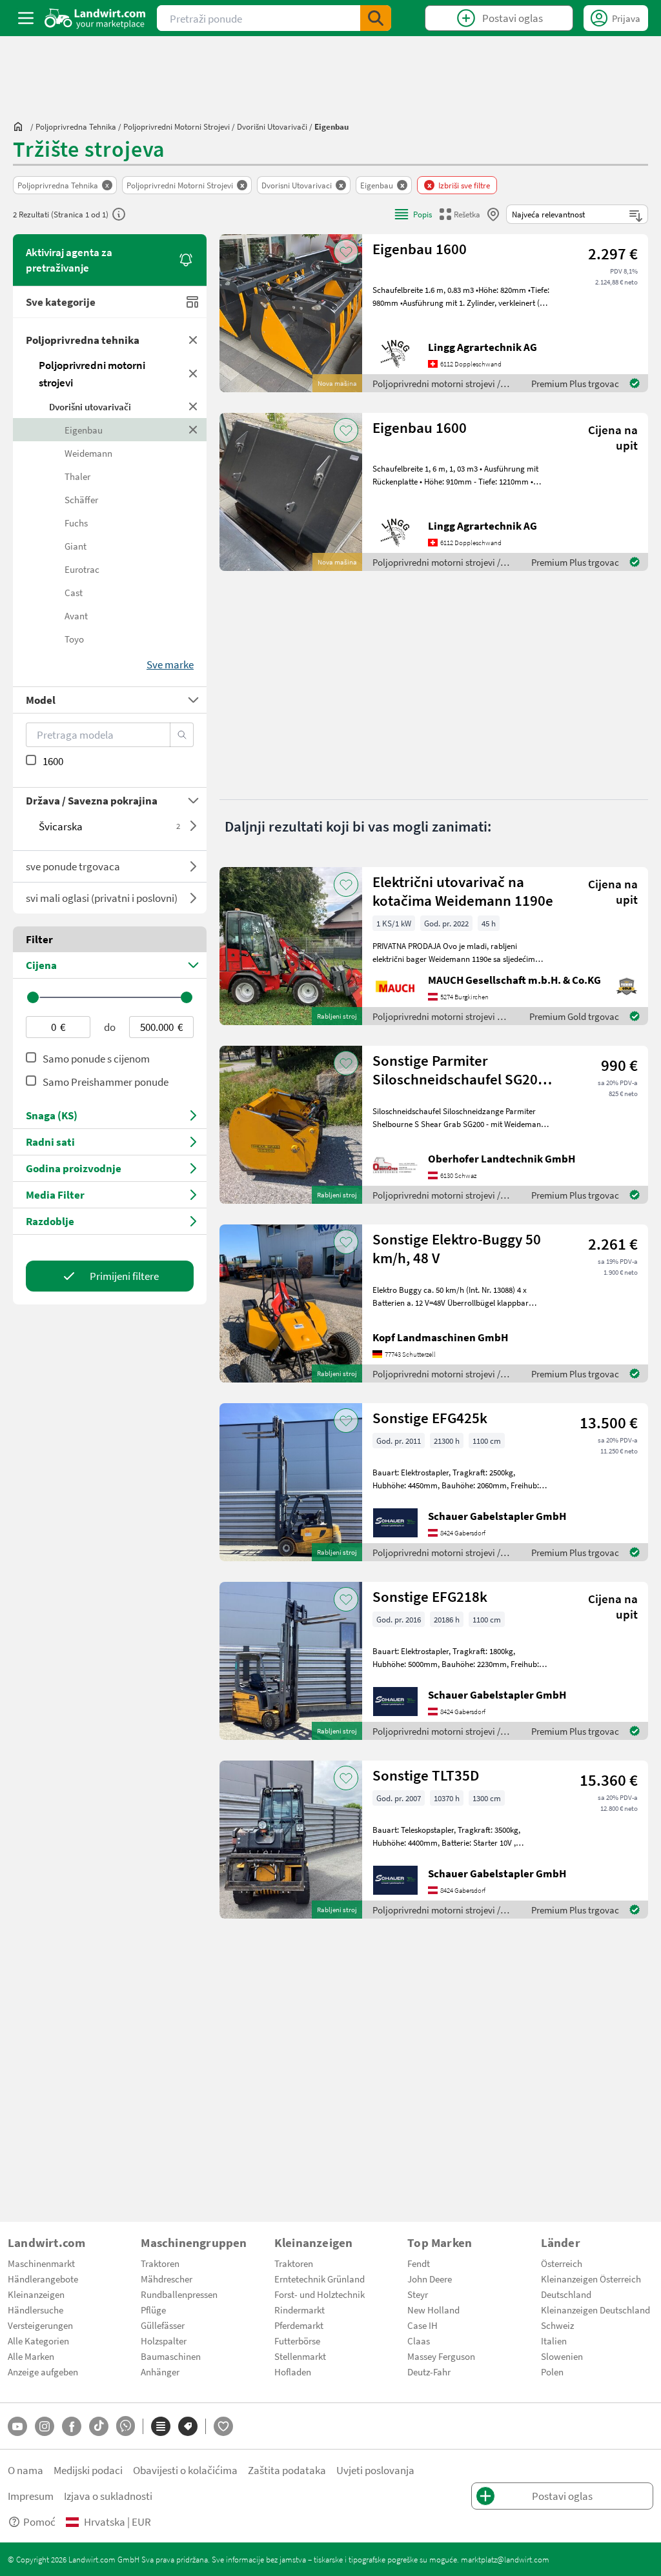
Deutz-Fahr (429, 2371)
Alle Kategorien (38, 2341)
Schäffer (81, 499)
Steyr (418, 2294)
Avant (76, 615)
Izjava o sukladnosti (108, 2496)
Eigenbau (84, 430)
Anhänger (160, 2371)
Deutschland (566, 2294)
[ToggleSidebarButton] (26, 18)
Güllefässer (163, 2325)
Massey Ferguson (441, 2356)
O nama (25, 2470)
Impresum (31, 2496)
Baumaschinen (171, 2356)
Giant (76, 546)
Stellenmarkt (300, 2356)
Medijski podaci (88, 2470)
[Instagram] (45, 2426)
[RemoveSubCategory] (193, 406)
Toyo (74, 639)
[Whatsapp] (126, 2426)
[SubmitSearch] (376, 18)
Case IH (422, 2325)
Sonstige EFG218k (430, 1596)
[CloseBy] (493, 214)
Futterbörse (297, 2341)
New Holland (433, 2310)
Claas (419, 2341)
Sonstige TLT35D (426, 1775)
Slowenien (562, 2356)
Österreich (562, 2263)
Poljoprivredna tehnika (83, 340)
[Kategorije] (161, 2426)
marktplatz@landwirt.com (505, 2559)
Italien (554, 2341)
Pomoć (39, 2521)
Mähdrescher (167, 2279)
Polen (552, 2371)
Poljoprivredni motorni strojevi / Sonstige (436, 1196)
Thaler (77, 476)
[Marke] (188, 2426)
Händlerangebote (43, 2279)
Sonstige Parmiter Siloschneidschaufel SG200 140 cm (459, 1070)
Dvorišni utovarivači (90, 406)
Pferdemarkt (299, 2325)
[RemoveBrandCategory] (193, 430)
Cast (74, 592)
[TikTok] (99, 2426)
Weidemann (88, 453)
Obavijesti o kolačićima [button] (185, 2470)
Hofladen (293, 2371)
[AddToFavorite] (346, 252)
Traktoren (160, 2263)
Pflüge (153, 2310)
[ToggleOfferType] (193, 866)
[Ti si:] (21, 126)
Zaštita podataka (287, 2470)
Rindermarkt (300, 2310)
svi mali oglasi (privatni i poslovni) (102, 898)
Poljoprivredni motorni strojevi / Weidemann (436, 1017)
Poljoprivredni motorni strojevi (92, 374)
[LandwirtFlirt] (223, 2426)
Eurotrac (82, 569)
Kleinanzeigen (36, 2294)
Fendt (419, 2263)
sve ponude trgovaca (73, 866)
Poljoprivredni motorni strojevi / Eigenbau (436, 384)
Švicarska (109, 826)
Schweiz (557, 2325)
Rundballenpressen (179, 2294)
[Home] (95, 18)
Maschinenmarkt (41, 2263)
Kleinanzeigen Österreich (591, 2279)
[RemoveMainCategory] (193, 374)
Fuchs (76, 523)
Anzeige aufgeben (43, 2371)
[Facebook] (72, 2426)
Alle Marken (31, 2356)
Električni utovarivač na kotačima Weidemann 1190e (463, 891)
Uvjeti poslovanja (375, 2470)
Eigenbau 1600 (420, 249)
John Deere (430, 2279)
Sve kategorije (61, 302)
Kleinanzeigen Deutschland (595, 2310)
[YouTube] (17, 2426)
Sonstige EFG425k (430, 1418)
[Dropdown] (193, 826)
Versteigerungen (40, 2325)
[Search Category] (182, 735)
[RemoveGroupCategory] (193, 340)
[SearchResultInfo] (119, 214)
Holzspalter (164, 2341)
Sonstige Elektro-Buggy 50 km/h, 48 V (457, 1248)
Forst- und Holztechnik (320, 2294)
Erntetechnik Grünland (320, 2279)
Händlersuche (36, 2310)
